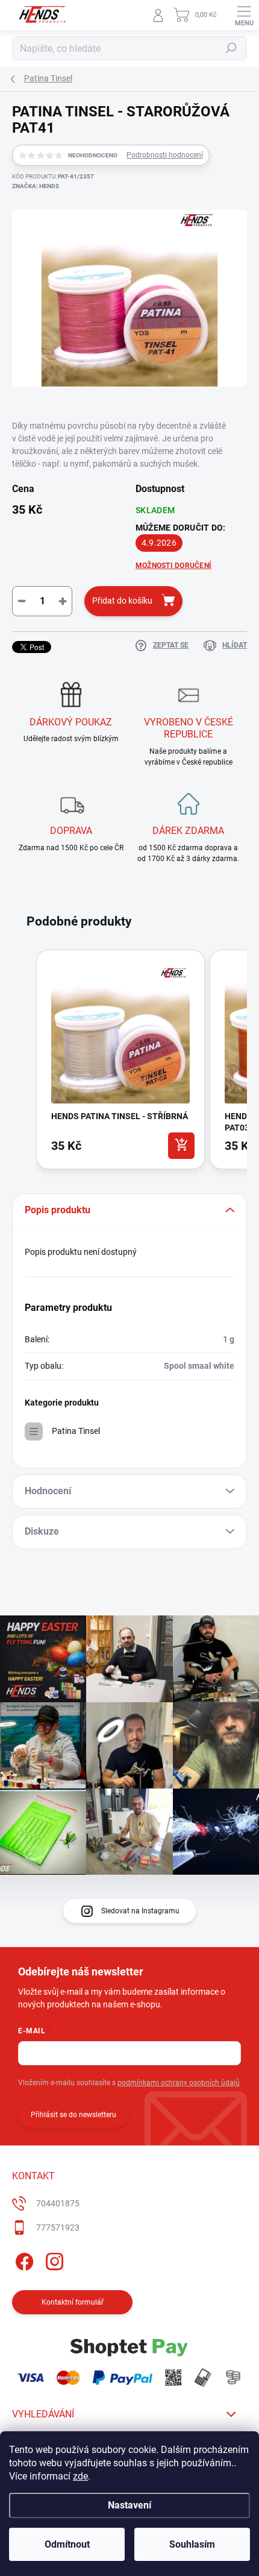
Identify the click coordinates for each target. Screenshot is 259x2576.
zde (80, 2476)
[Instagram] (53, 2259)
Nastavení (129, 2505)
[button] (24, 1062)
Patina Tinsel (76, 1431)
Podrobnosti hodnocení (165, 155)
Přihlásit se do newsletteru (73, 2115)
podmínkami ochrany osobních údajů (179, 2083)
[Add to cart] (181, 1146)
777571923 (58, 2227)
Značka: (36, 186)
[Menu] (244, 15)
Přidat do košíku (122, 601)
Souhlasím (192, 2544)
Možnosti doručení (173, 566)
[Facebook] (23, 2259)
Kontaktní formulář (73, 2302)
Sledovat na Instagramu (140, 1911)
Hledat (231, 48)
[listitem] (120, 1059)
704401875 (58, 2203)
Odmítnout (67, 2544)
